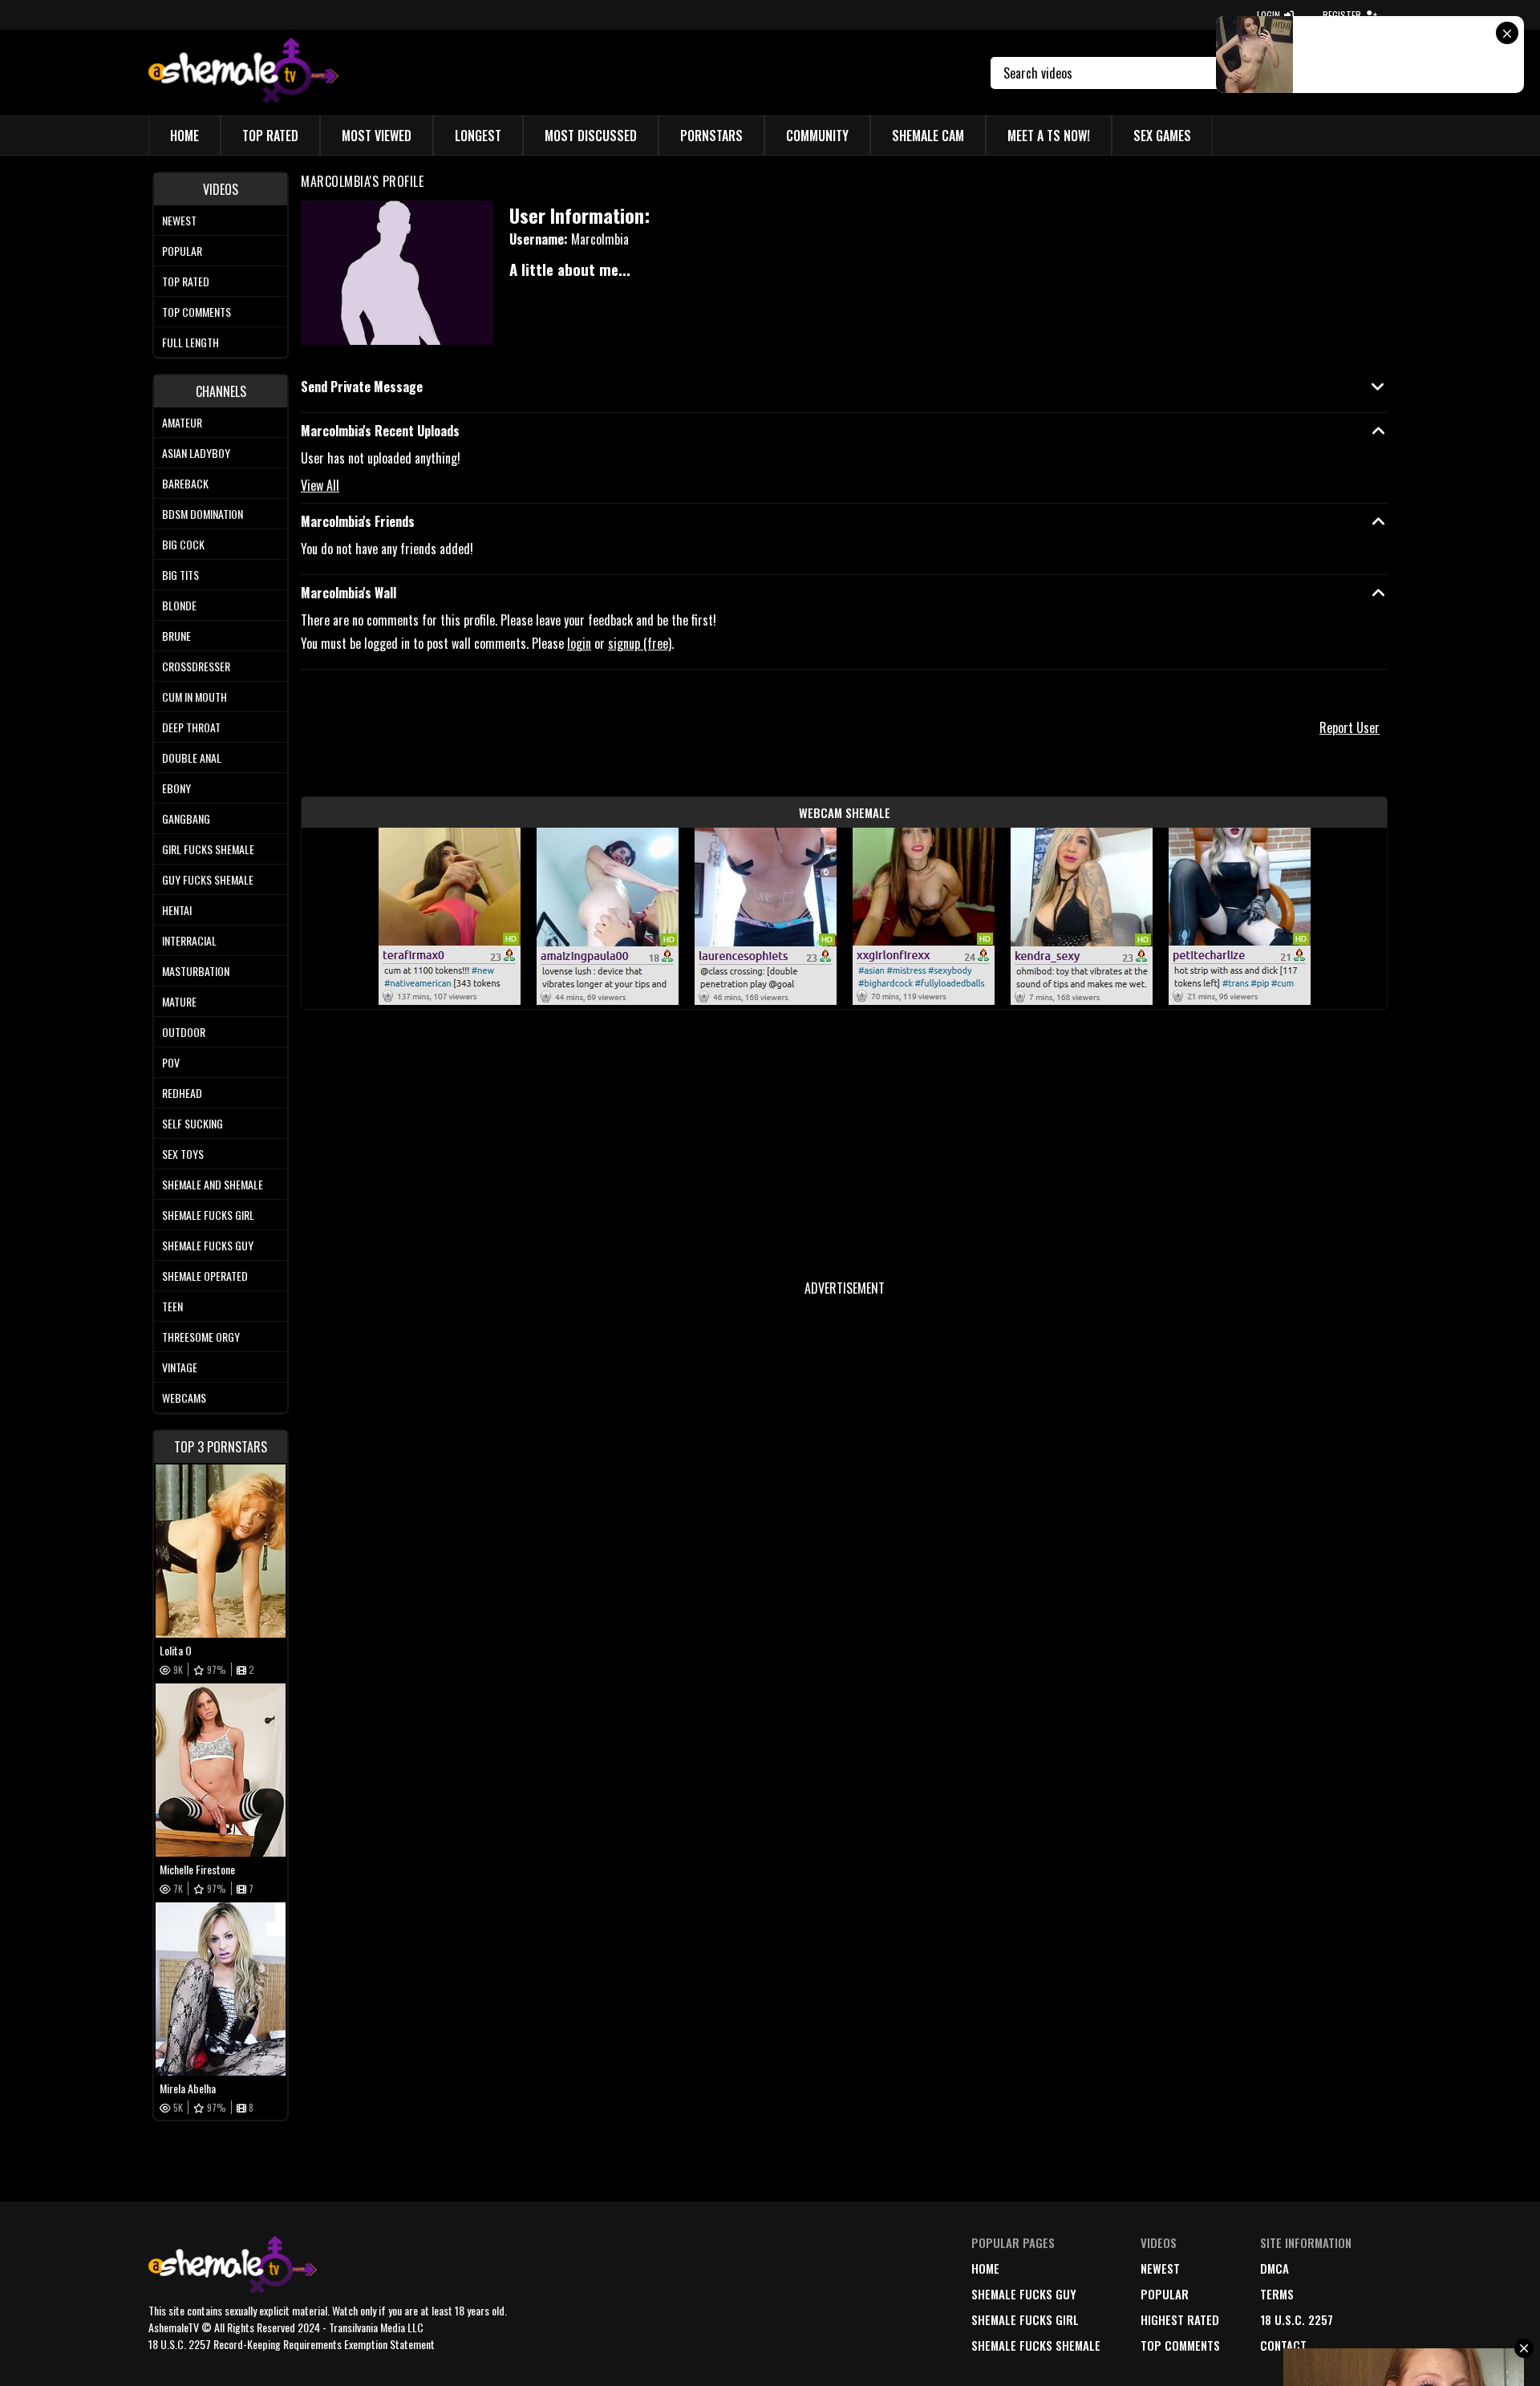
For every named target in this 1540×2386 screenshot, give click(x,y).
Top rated (186, 281)
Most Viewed (377, 136)
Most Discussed (591, 136)
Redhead (182, 1093)
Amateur (182, 422)
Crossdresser (196, 666)
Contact (1283, 2345)
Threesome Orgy (201, 1337)
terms (1277, 2294)
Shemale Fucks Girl (208, 1215)
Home (184, 136)
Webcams (184, 1398)
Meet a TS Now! (1049, 136)
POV (171, 1062)
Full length (190, 342)
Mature (179, 1001)
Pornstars (711, 136)
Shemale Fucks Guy (208, 1245)
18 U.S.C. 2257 (1297, 2319)
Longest (478, 136)
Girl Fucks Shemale (208, 849)
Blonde (179, 605)
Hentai (177, 910)
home (985, 2268)
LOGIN (1268, 15)
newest (1160, 2268)
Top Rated (270, 136)
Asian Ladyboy (196, 453)
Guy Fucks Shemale (208, 879)
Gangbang (186, 818)
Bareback (185, 483)
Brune (176, 636)
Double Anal (192, 758)
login (579, 643)
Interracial (189, 940)
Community (817, 136)
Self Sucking (192, 1123)
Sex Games (1162, 136)
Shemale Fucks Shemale (1036, 2345)
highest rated (1180, 2319)
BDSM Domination (203, 514)
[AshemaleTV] (243, 73)
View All (320, 485)
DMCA (1275, 2268)
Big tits (180, 575)
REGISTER (1342, 15)
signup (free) (640, 643)
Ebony (176, 788)
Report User (1350, 727)
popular (1165, 2294)
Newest (179, 220)
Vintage (180, 1367)
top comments (1180, 2345)
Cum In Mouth (195, 697)
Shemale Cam (928, 136)
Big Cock (183, 544)
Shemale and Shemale (213, 1184)
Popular (182, 251)
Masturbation (196, 971)
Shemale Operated (205, 1276)
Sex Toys (183, 1154)
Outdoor (184, 1032)
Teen (172, 1306)
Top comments (197, 312)
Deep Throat (191, 727)
